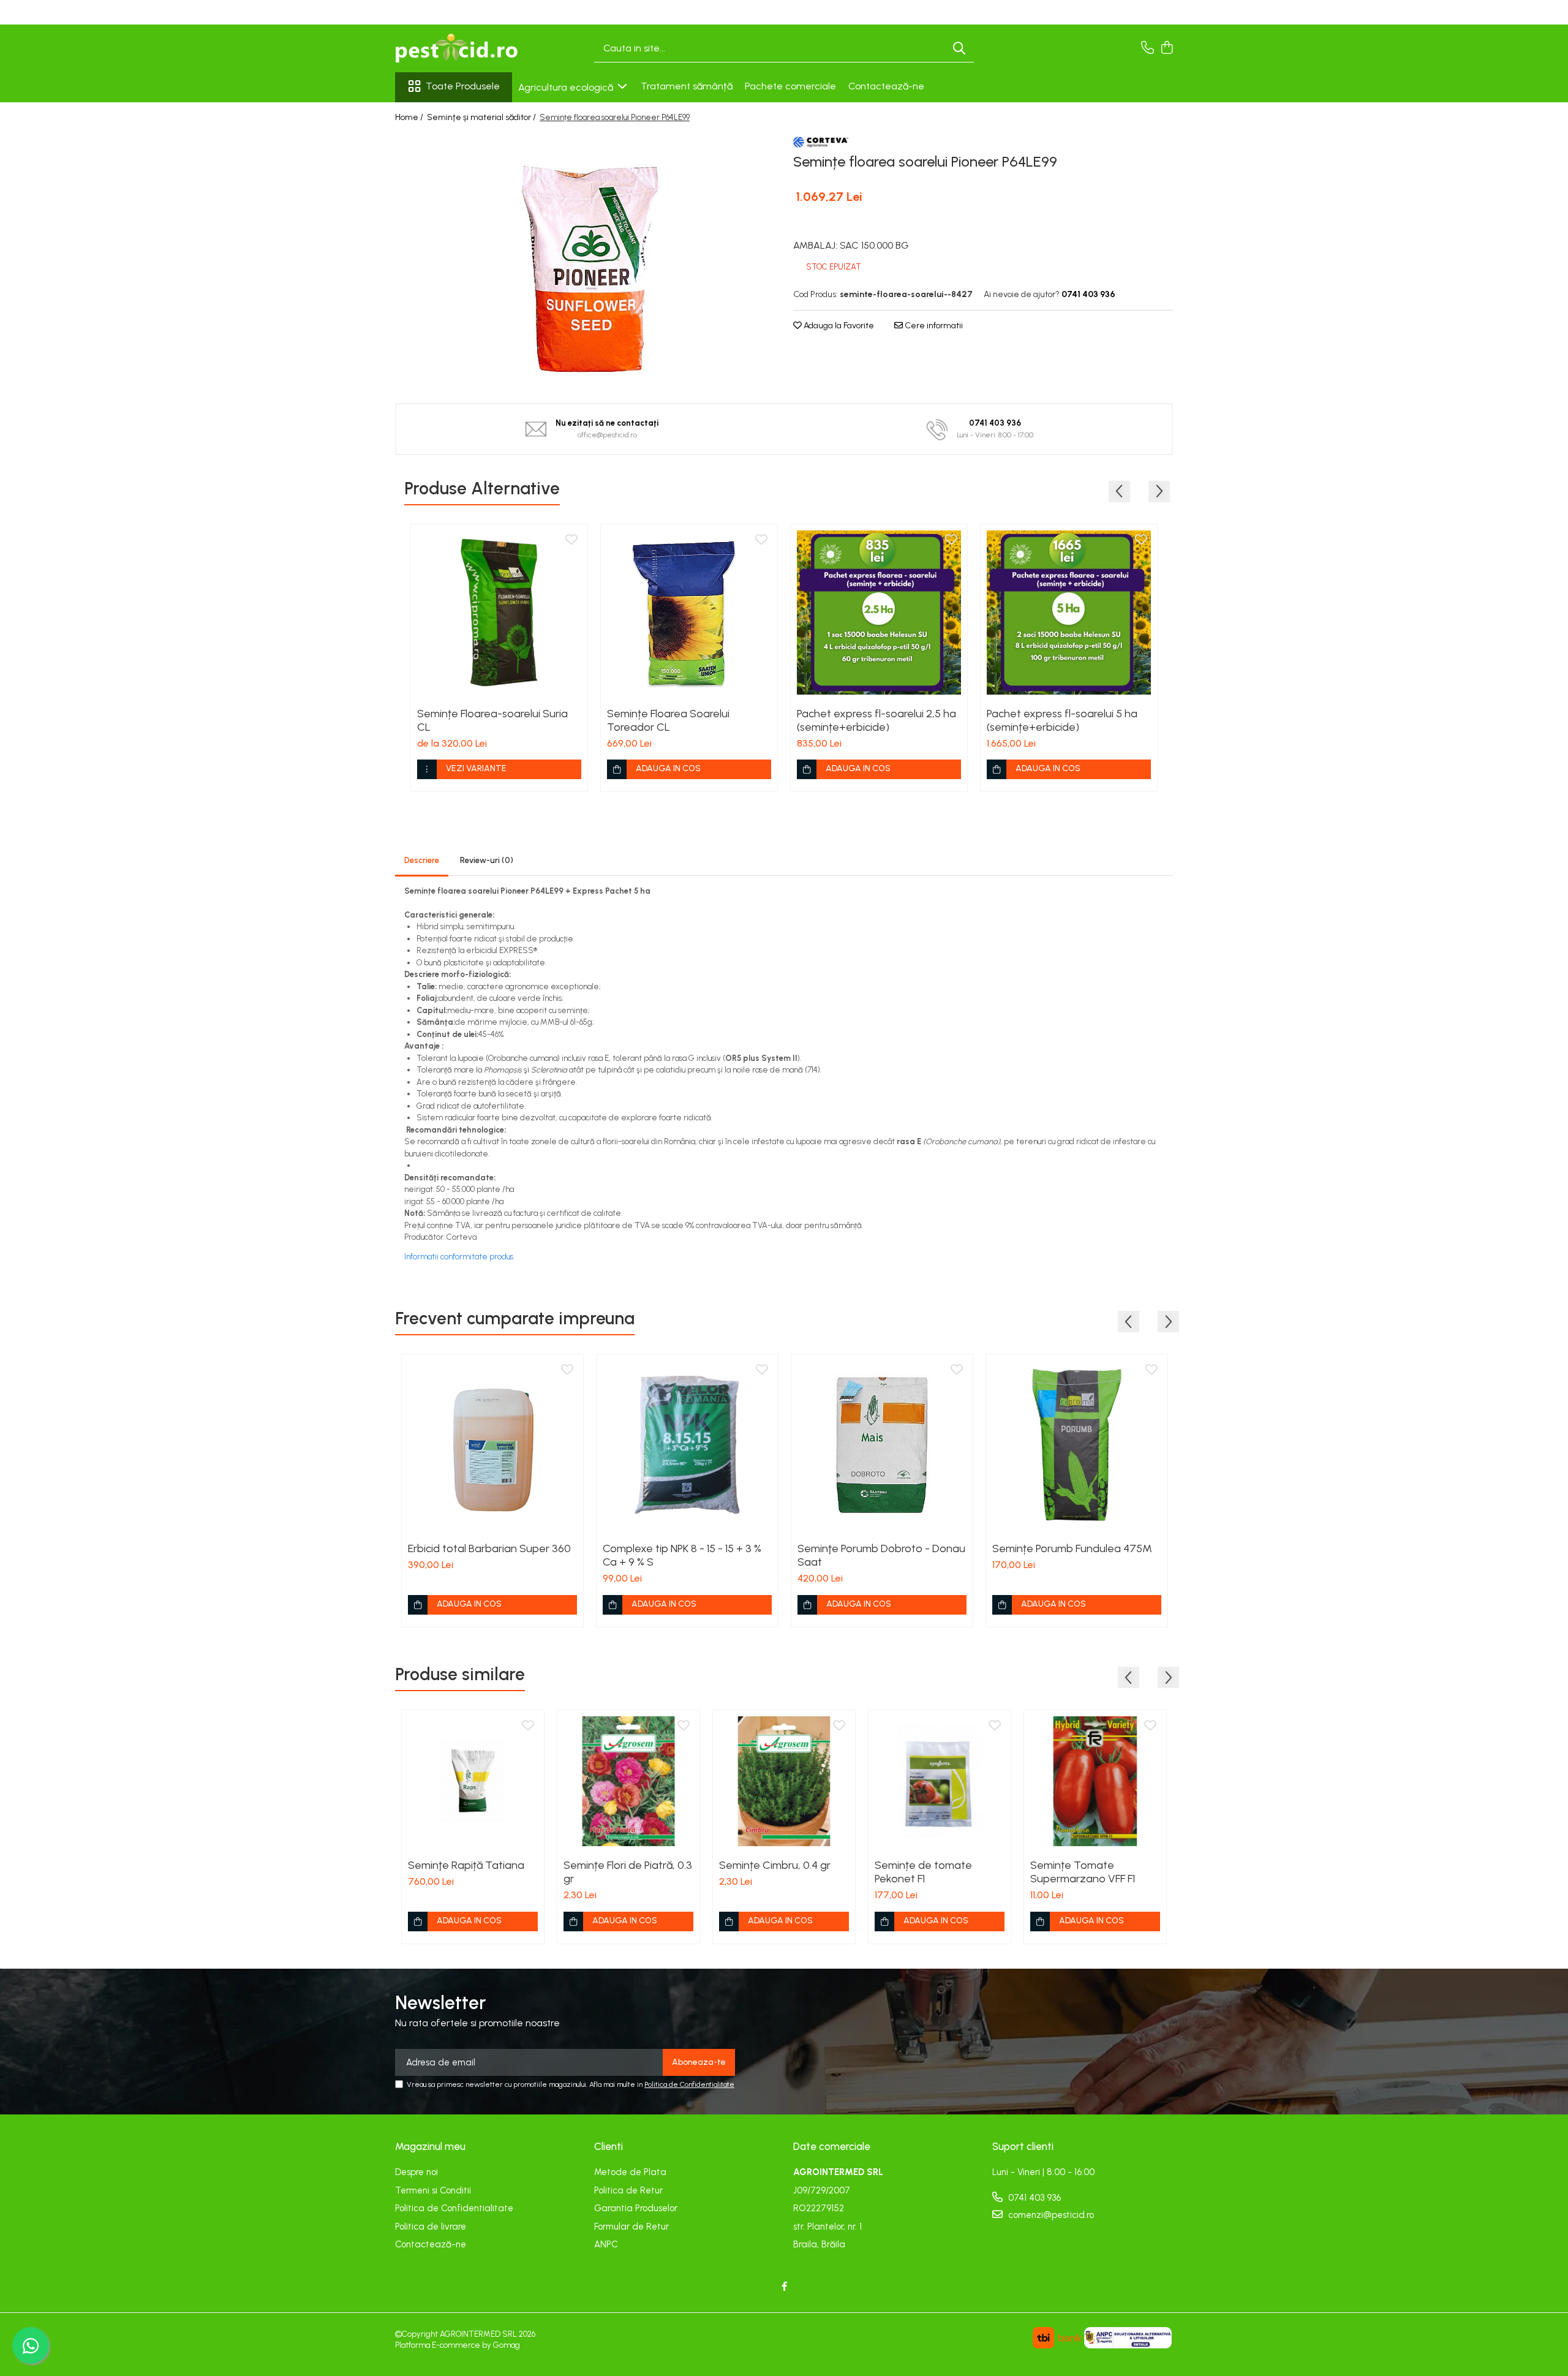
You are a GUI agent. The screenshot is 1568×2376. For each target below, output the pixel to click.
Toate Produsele (463, 86)
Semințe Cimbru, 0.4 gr (775, 1865)
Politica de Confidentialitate (689, 2084)
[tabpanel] (585, 259)
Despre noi (417, 2172)
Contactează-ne (886, 86)
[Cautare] (959, 49)
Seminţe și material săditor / (482, 117)
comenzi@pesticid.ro (1050, 2215)
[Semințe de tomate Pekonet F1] (940, 1781)
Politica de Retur (628, 2190)
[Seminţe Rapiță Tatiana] (473, 1781)
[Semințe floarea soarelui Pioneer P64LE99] (585, 259)
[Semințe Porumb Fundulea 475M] (1077, 1445)
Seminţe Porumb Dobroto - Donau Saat (881, 1555)
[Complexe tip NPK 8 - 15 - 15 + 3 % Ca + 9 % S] (687, 1445)
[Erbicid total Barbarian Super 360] (492, 1445)
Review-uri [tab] (487, 860)
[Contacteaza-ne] (1148, 48)
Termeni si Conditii (433, 2190)
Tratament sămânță (687, 86)
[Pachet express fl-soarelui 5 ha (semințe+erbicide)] (1069, 613)
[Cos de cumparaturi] (1167, 48)
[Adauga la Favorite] (571, 540)
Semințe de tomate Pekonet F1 (923, 1872)
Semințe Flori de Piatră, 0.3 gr (628, 1872)
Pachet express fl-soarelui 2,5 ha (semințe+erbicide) (876, 720)
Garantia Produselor (636, 2208)
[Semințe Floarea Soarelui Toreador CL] (689, 613)
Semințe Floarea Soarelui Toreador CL (668, 720)
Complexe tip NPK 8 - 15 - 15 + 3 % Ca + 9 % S (682, 1555)
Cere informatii (933, 326)
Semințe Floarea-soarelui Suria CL (492, 720)
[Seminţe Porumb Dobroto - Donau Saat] (882, 1445)
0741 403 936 (1033, 2198)
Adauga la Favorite (838, 326)
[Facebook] (784, 2287)
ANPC (606, 2244)
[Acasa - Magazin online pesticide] (456, 48)
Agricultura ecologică (567, 87)
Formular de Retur (631, 2227)
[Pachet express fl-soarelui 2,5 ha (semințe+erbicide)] (879, 613)
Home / (410, 117)
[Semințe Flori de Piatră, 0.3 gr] (628, 1781)
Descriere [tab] (422, 860)
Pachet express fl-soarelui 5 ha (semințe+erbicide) (1062, 720)
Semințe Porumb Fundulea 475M (1072, 1548)
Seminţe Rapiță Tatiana (466, 1865)
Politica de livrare (431, 2227)
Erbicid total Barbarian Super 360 (489, 1548)
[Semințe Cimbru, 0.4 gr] (784, 1781)
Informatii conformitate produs (459, 1257)
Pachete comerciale (790, 86)
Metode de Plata (630, 2172)
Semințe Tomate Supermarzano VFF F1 (1083, 1872)
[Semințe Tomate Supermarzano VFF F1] (1095, 1781)
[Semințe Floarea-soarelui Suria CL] (499, 613)
